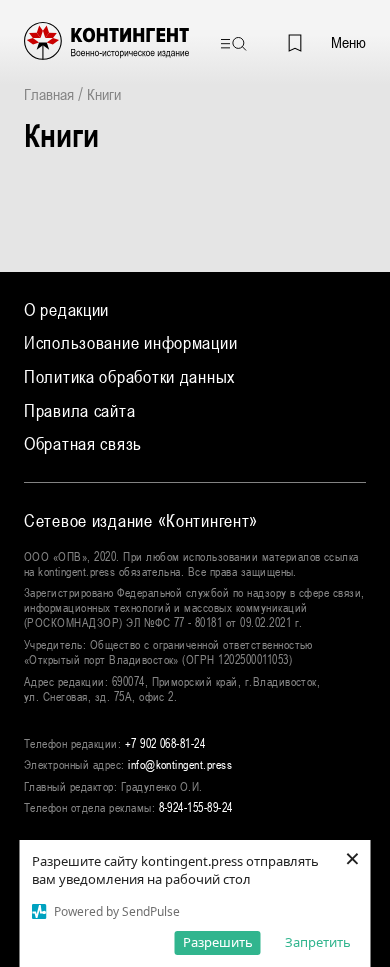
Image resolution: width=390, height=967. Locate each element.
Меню (348, 42)
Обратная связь (83, 443)
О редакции (66, 309)
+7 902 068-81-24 (165, 744)
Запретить (318, 942)
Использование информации (130, 342)
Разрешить (218, 942)
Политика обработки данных (129, 376)
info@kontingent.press (180, 765)
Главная (49, 94)
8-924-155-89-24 (196, 808)
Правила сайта (79, 410)
